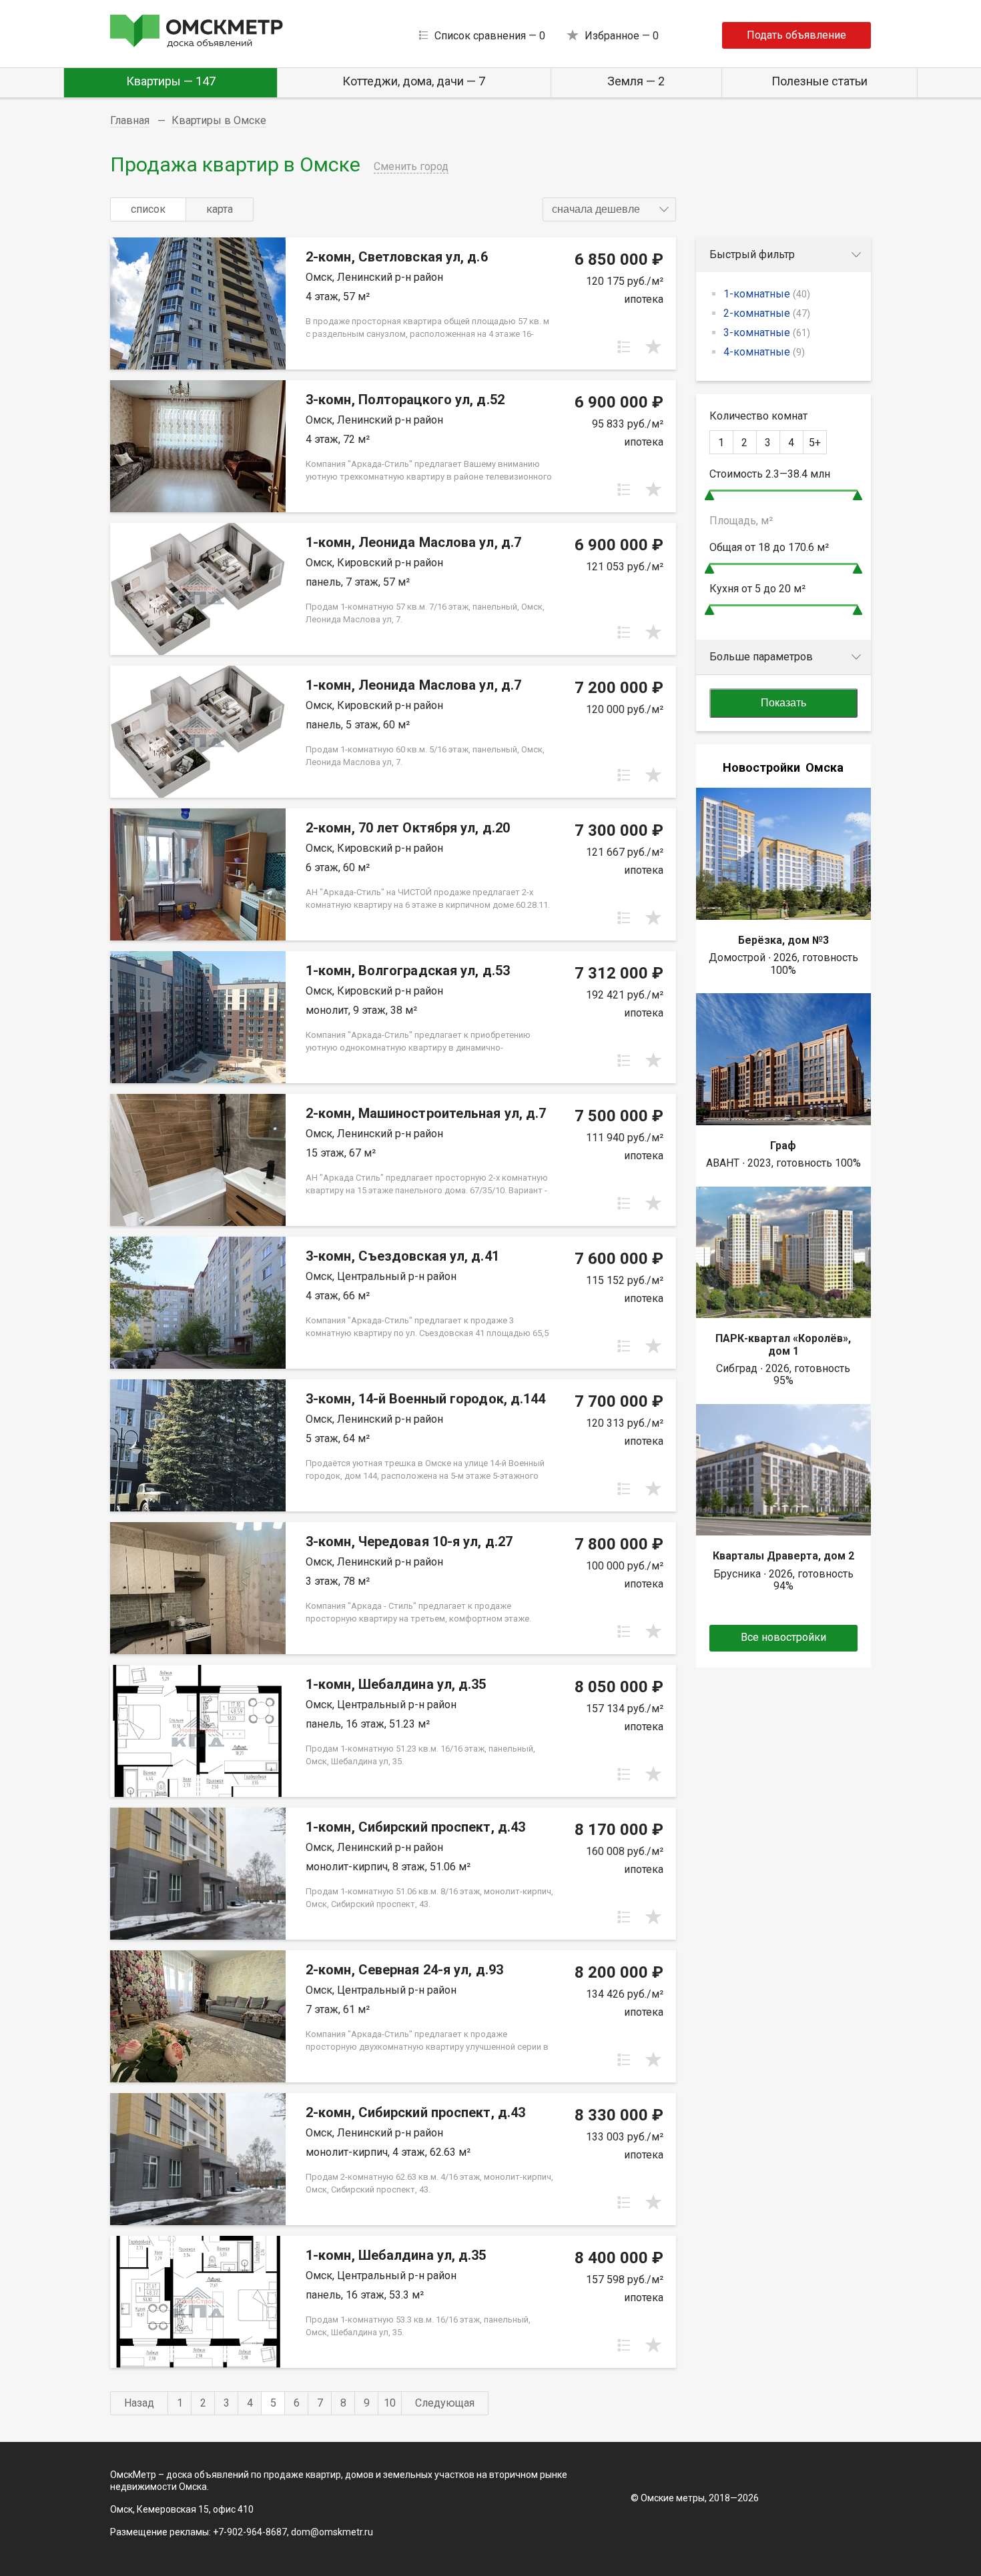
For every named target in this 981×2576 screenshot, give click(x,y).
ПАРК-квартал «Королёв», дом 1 (783, 1344)
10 (390, 2403)
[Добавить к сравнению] (624, 347)
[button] (609, 209)
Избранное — (622, 36)
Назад (139, 2403)
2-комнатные (767, 313)
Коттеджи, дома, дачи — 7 (414, 81)
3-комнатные (767, 333)
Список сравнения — (490, 36)
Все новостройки (783, 1637)
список (148, 209)
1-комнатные (767, 294)
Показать (783, 703)
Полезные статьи (820, 81)
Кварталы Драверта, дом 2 (783, 1556)
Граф (783, 1146)
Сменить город (411, 166)
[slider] (709, 495)
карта (220, 209)
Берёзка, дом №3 (783, 940)
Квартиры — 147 (171, 81)
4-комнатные (764, 352)
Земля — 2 (636, 81)
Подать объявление (796, 35)
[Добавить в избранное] (653, 347)
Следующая (445, 2403)
